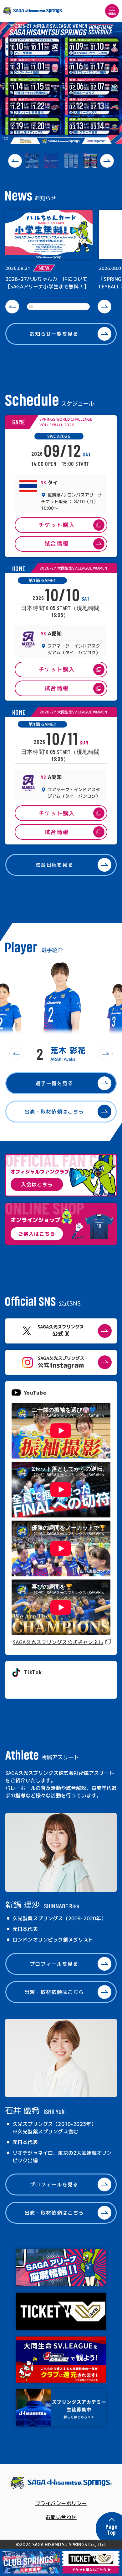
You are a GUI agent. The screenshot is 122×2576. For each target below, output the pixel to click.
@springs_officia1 (35, 1686)
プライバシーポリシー (61, 2503)
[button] (15, 161)
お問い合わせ (61, 2517)
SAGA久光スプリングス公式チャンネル (58, 1642)
